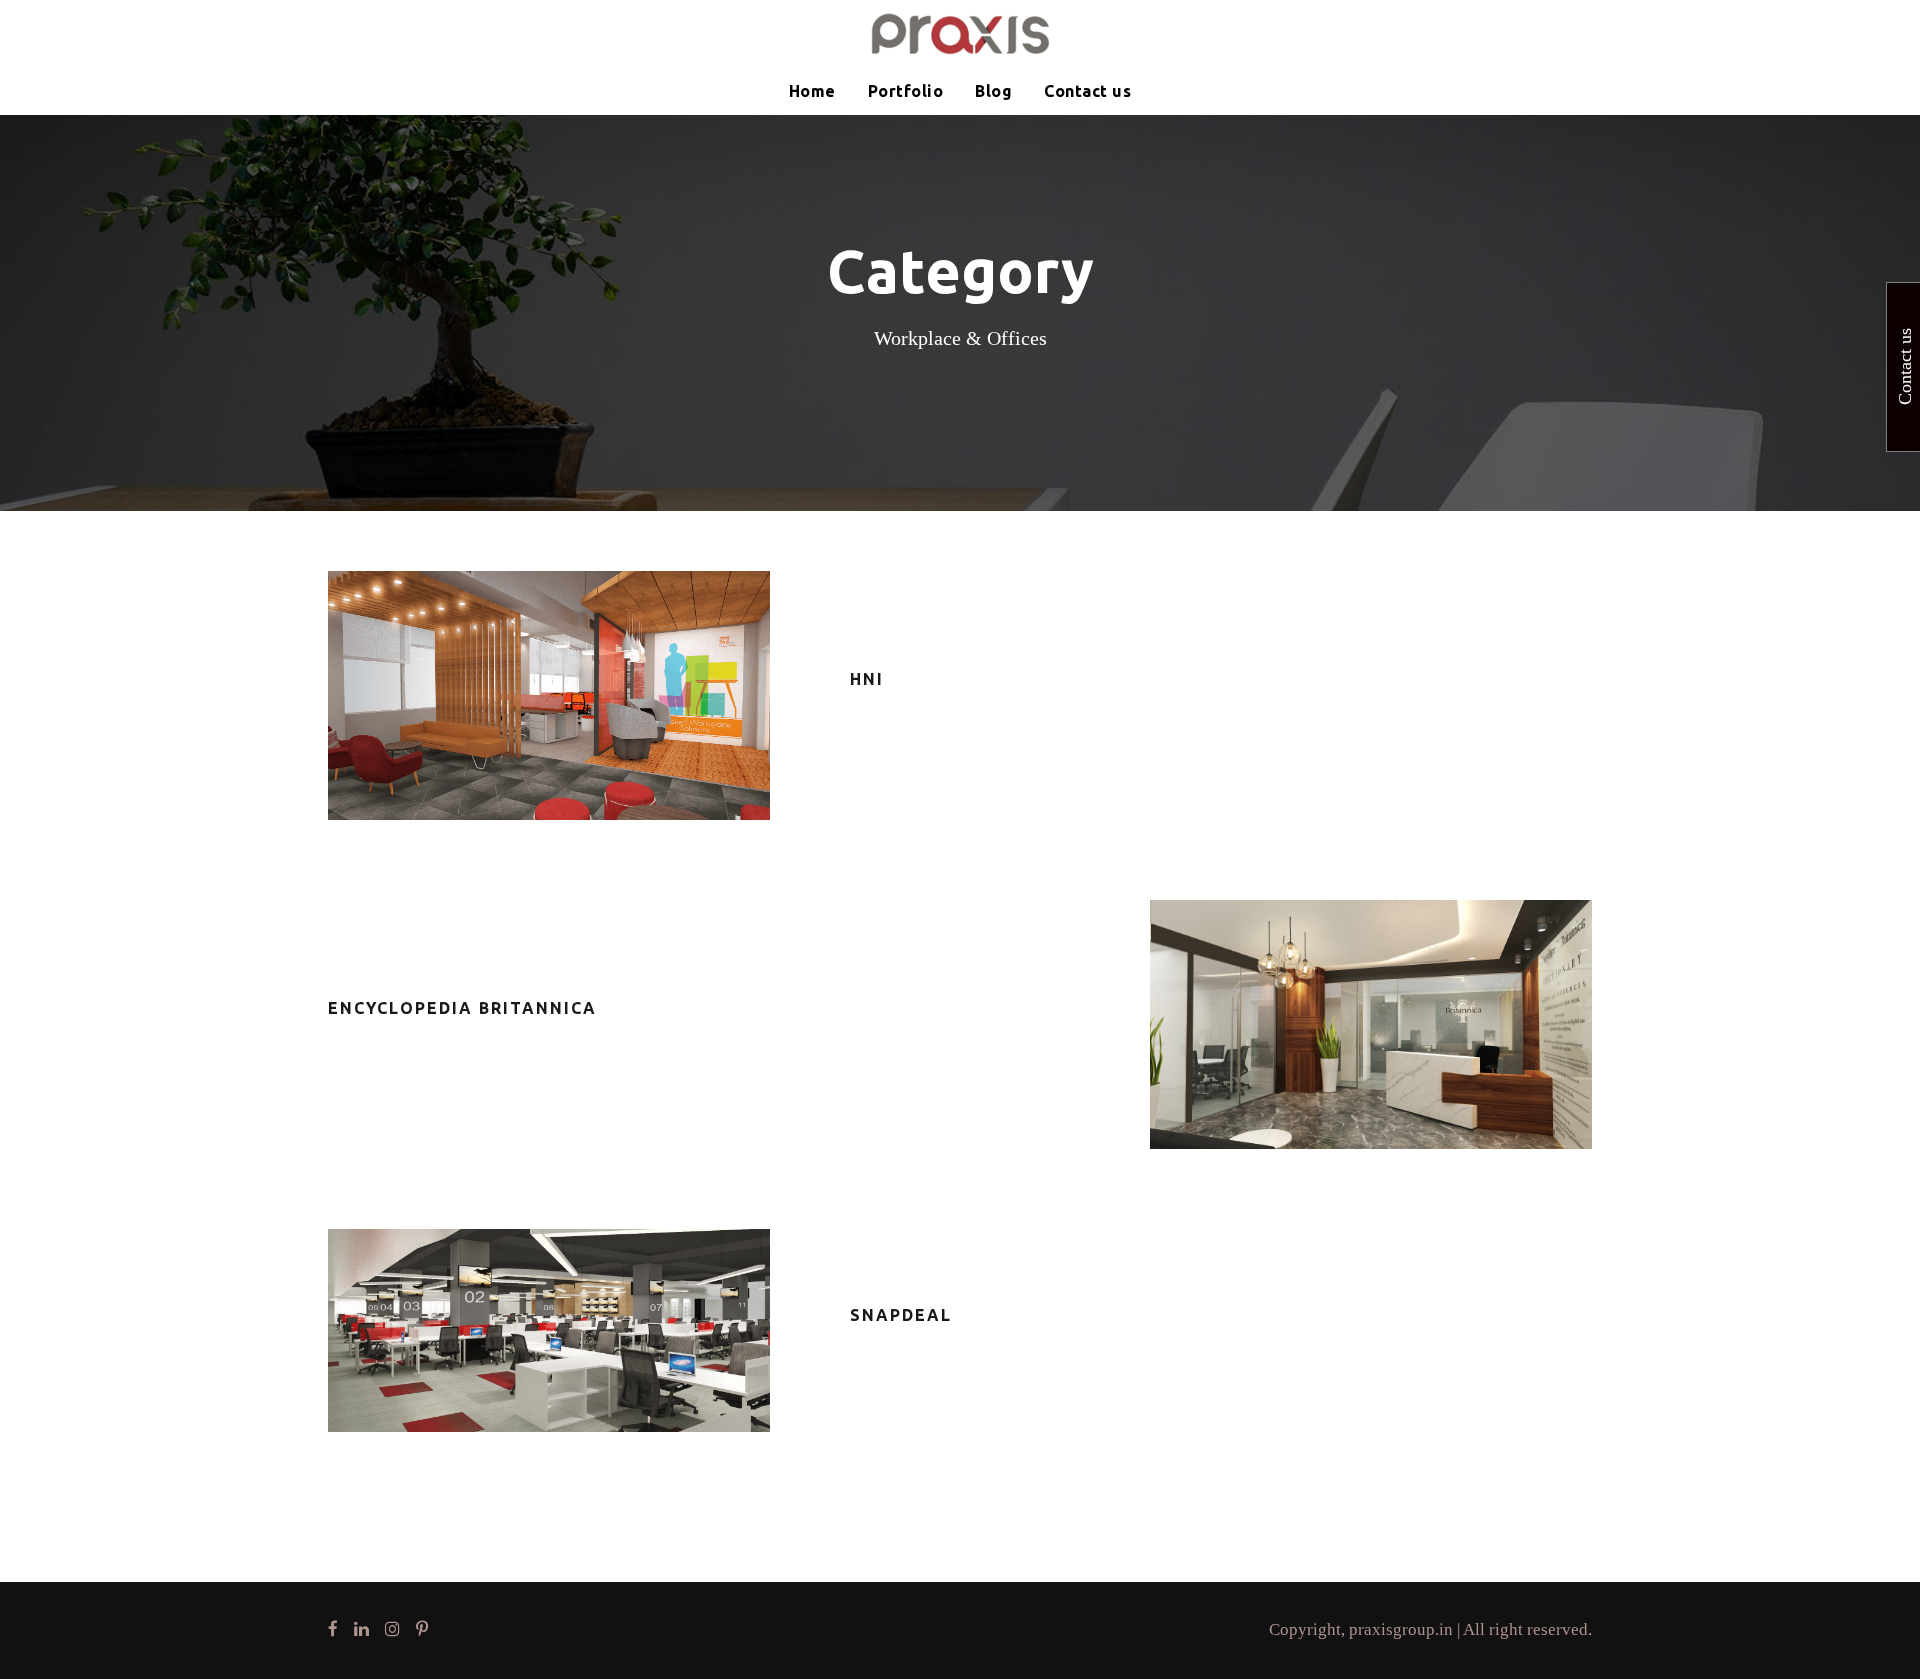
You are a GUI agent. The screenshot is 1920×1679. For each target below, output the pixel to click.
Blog (993, 91)
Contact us (1087, 91)
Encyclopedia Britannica (462, 1008)
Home (812, 91)
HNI (867, 679)
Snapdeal (901, 1315)
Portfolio (906, 91)
